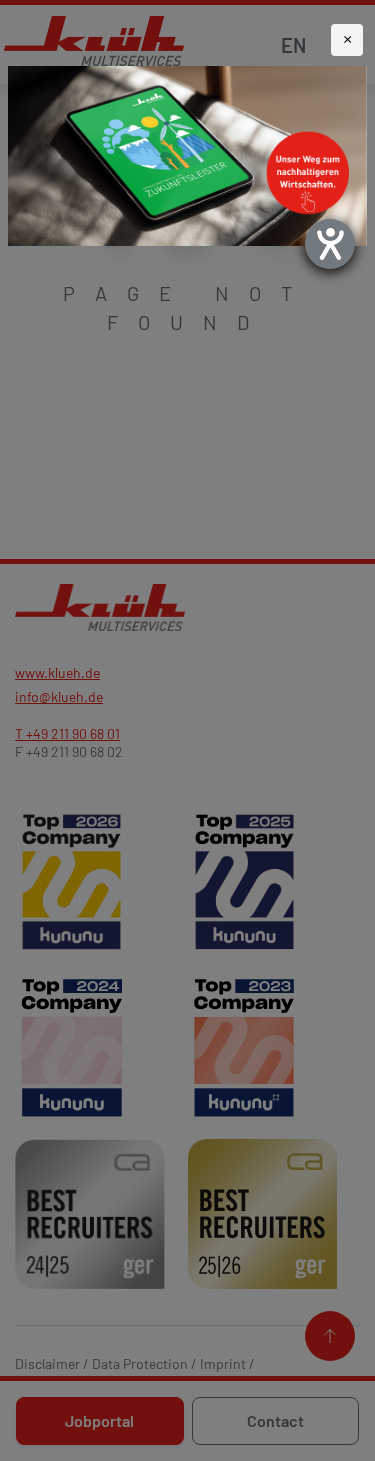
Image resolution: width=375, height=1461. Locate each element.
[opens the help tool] (330, 244)
